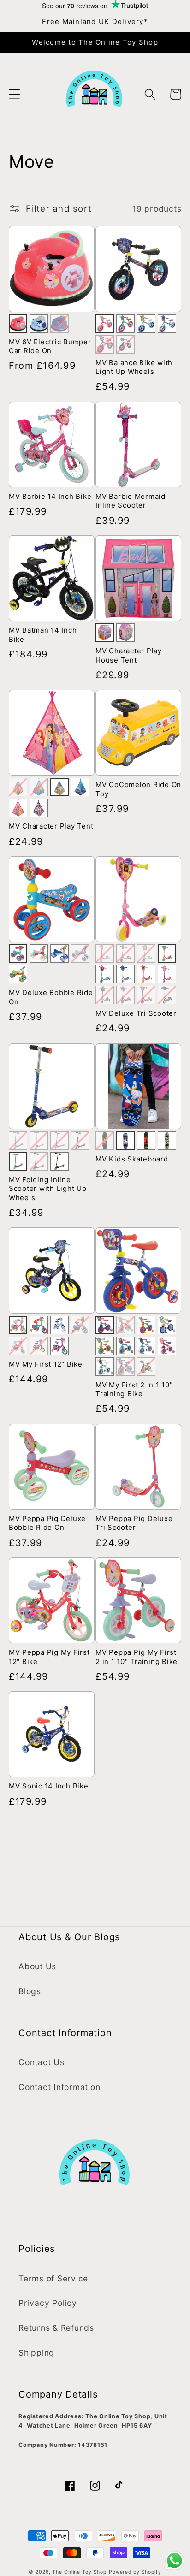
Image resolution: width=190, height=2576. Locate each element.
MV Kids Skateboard (132, 1159)
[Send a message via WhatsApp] (175, 2561)
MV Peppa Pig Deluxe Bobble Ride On (47, 1523)
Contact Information (59, 2087)
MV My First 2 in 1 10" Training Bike (134, 1389)
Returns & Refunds (56, 2328)
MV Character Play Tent (51, 826)
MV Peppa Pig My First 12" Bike (49, 1657)
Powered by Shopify (135, 2572)
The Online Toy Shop (79, 2572)
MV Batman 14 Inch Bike (43, 635)
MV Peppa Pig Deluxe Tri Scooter (134, 1523)
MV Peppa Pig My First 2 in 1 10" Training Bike (137, 1657)
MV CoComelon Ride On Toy (138, 789)
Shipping (36, 2353)
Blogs (30, 1991)
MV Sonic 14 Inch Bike (49, 1786)
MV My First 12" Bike (46, 1364)
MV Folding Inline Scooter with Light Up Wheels (48, 1189)
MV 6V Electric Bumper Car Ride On (50, 346)
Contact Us (42, 2062)
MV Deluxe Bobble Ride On (51, 997)
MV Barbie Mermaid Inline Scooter (131, 501)
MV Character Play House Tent (129, 655)
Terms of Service (53, 2278)
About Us (37, 1966)
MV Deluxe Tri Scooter (136, 1013)
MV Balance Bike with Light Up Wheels (134, 367)
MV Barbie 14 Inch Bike (50, 496)
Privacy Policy (48, 2303)
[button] (15, 94)
